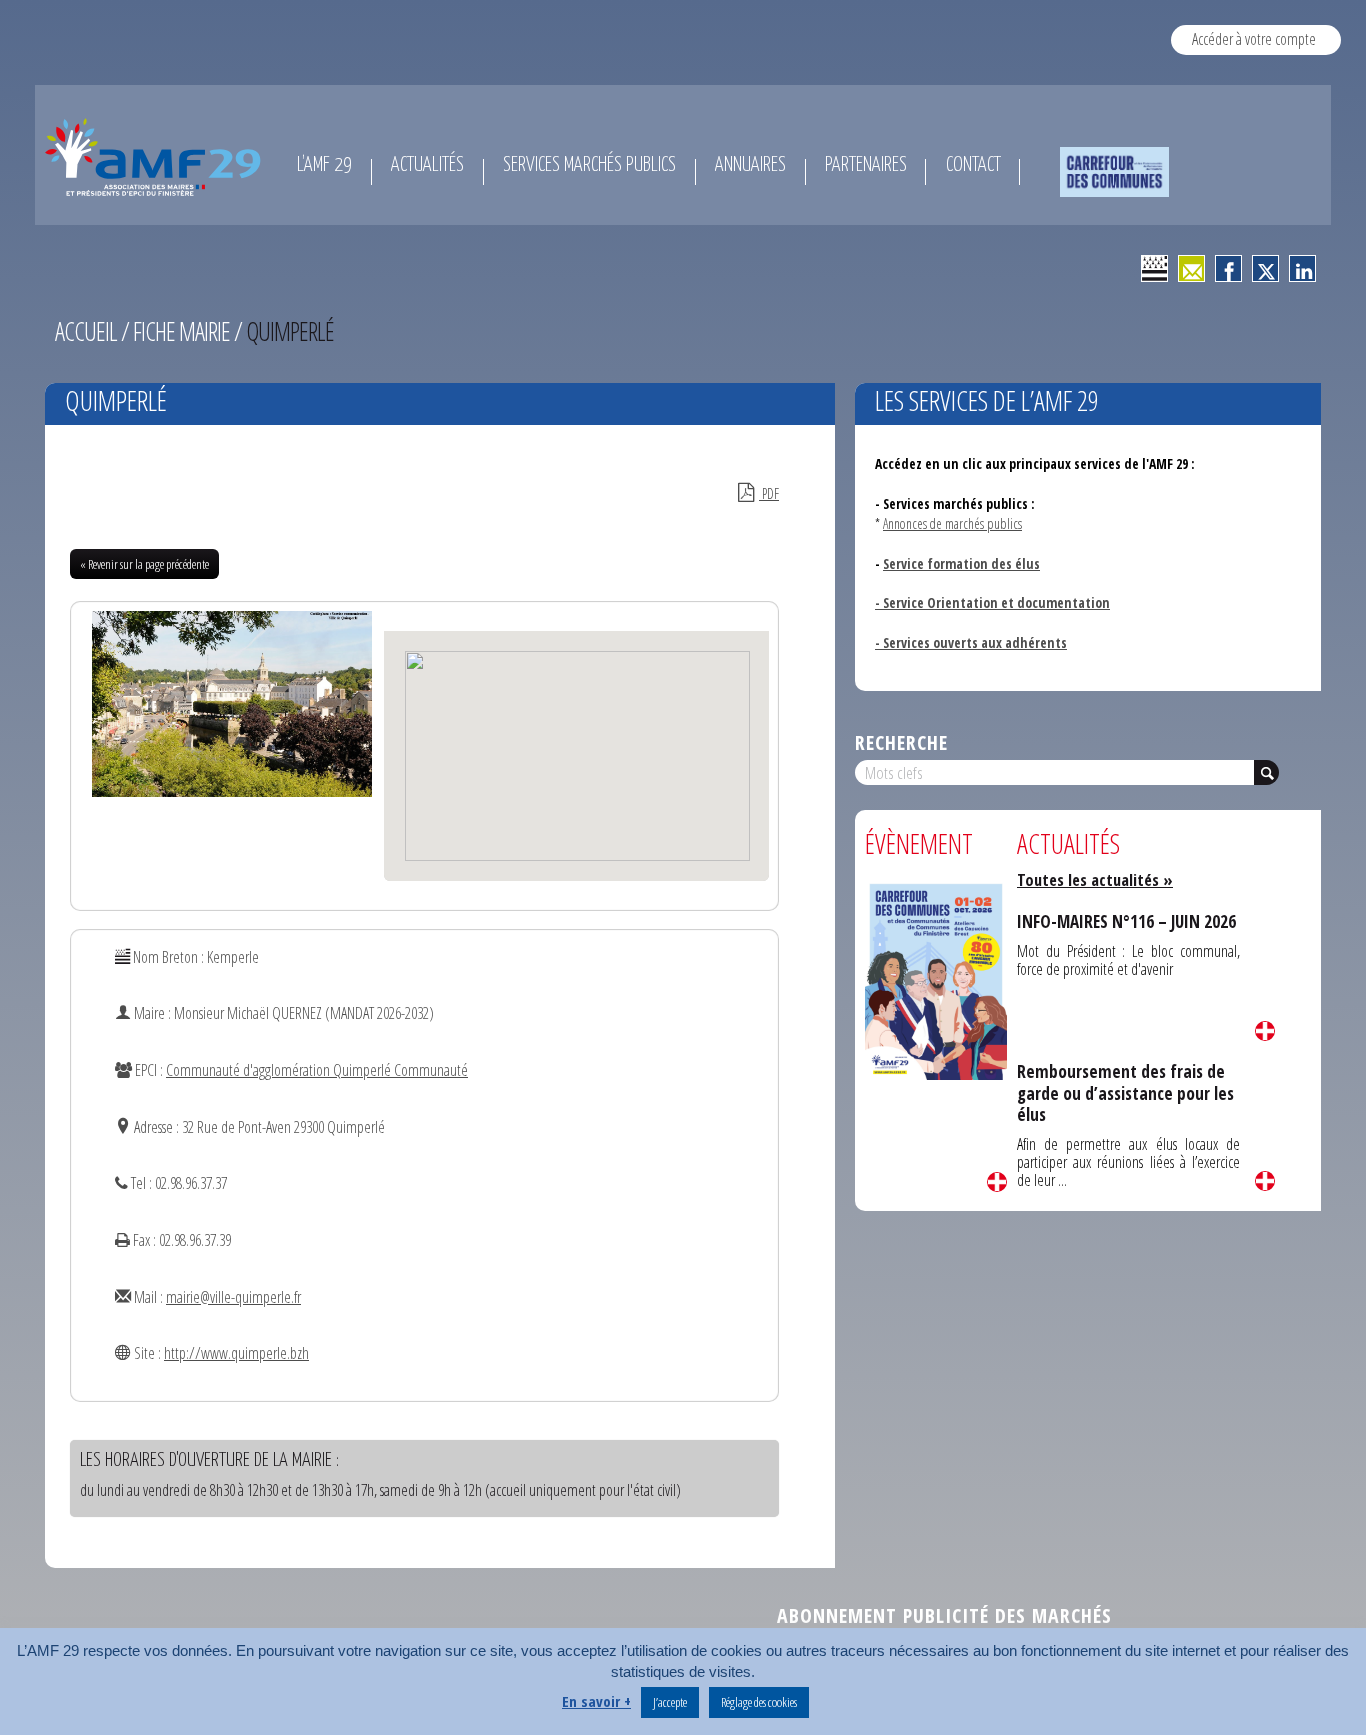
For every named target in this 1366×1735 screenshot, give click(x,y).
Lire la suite (997, 1182)
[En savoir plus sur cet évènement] (936, 979)
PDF (769, 493)
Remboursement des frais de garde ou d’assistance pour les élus (1125, 1093)
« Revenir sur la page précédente (144, 564)
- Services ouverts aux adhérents (971, 642)
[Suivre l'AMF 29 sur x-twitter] (1265, 268)
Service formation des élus (961, 563)
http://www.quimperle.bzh (236, 1353)
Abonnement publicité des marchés (944, 1615)
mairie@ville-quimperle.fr (233, 1297)
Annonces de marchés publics (952, 523)
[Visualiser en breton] (1154, 268)
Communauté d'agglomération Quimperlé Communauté (317, 1070)
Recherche (901, 742)
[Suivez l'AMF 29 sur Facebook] (1228, 268)
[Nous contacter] (1191, 268)
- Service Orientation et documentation (992, 602)
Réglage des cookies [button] (759, 1702)
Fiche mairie (181, 331)
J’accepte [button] (670, 1702)
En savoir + (596, 1701)
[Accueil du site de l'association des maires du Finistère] (156, 157)
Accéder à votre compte (1254, 39)
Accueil (86, 331)
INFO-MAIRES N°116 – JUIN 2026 (1126, 921)
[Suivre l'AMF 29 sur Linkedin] (1302, 268)
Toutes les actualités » (1095, 880)
